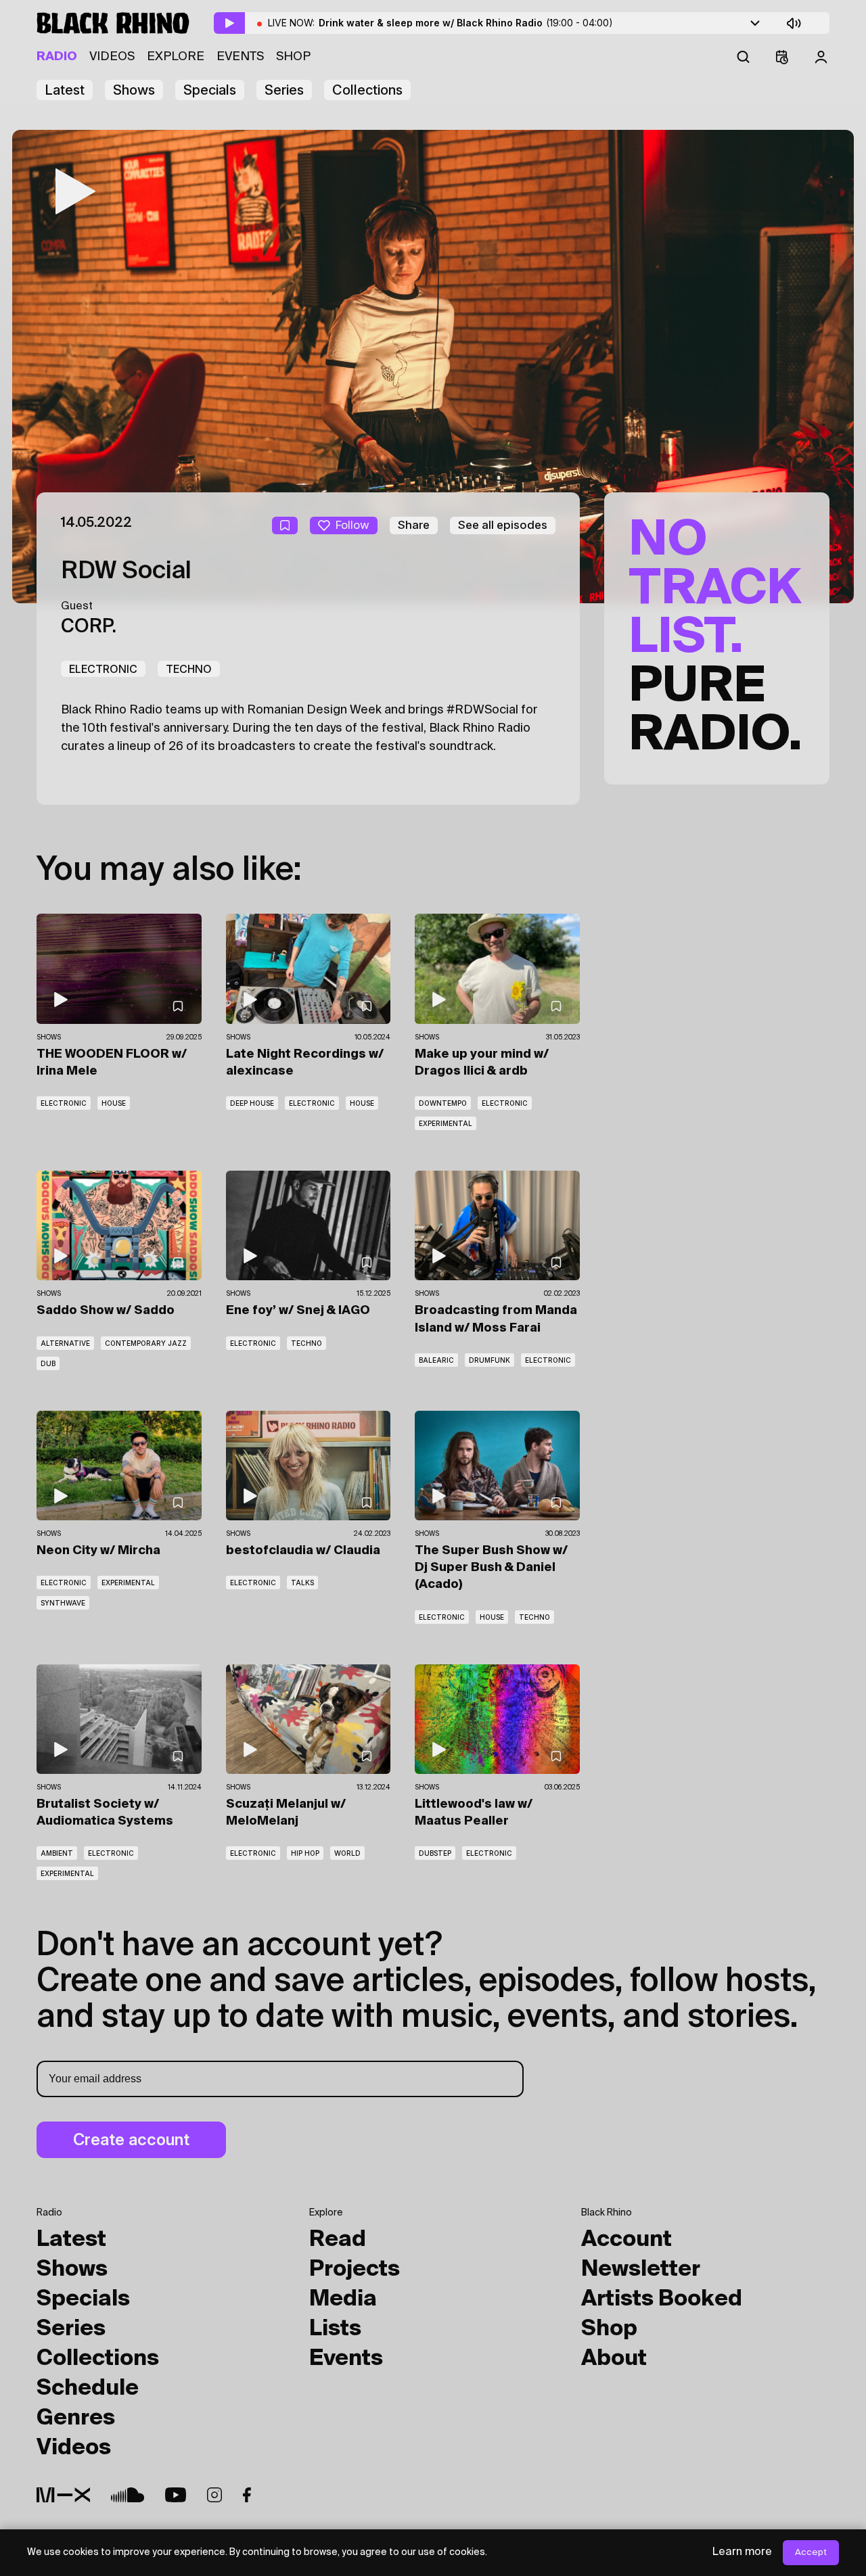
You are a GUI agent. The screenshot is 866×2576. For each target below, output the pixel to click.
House (114, 1103)
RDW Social (126, 571)
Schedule (88, 2389)
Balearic (436, 1360)
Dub (48, 1363)
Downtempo (443, 1103)
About (614, 2359)
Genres (76, 2418)
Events (240, 57)
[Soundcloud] (128, 2495)
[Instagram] (214, 2495)
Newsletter (641, 2270)
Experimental (446, 1123)
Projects (355, 2270)
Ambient (57, 1853)
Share (414, 525)
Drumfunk (489, 1360)
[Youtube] (176, 2495)
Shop (293, 57)
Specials (210, 90)
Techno (189, 669)
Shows (134, 90)
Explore (176, 57)
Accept (811, 2553)
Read (338, 2240)
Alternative (65, 1343)
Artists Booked (662, 2299)
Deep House (252, 1103)
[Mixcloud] (63, 2495)
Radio (57, 57)
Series (284, 90)
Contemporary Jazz (146, 1343)
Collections (367, 90)
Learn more (742, 2552)
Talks (302, 1583)
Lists (335, 2329)
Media (343, 2299)
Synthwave (63, 1603)
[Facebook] (247, 2495)
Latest (65, 90)
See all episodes (503, 525)
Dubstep (435, 1853)
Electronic (103, 669)
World (347, 1853)
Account (626, 2240)
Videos (112, 57)
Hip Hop (305, 1853)
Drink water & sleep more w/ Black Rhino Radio (466, 23)
